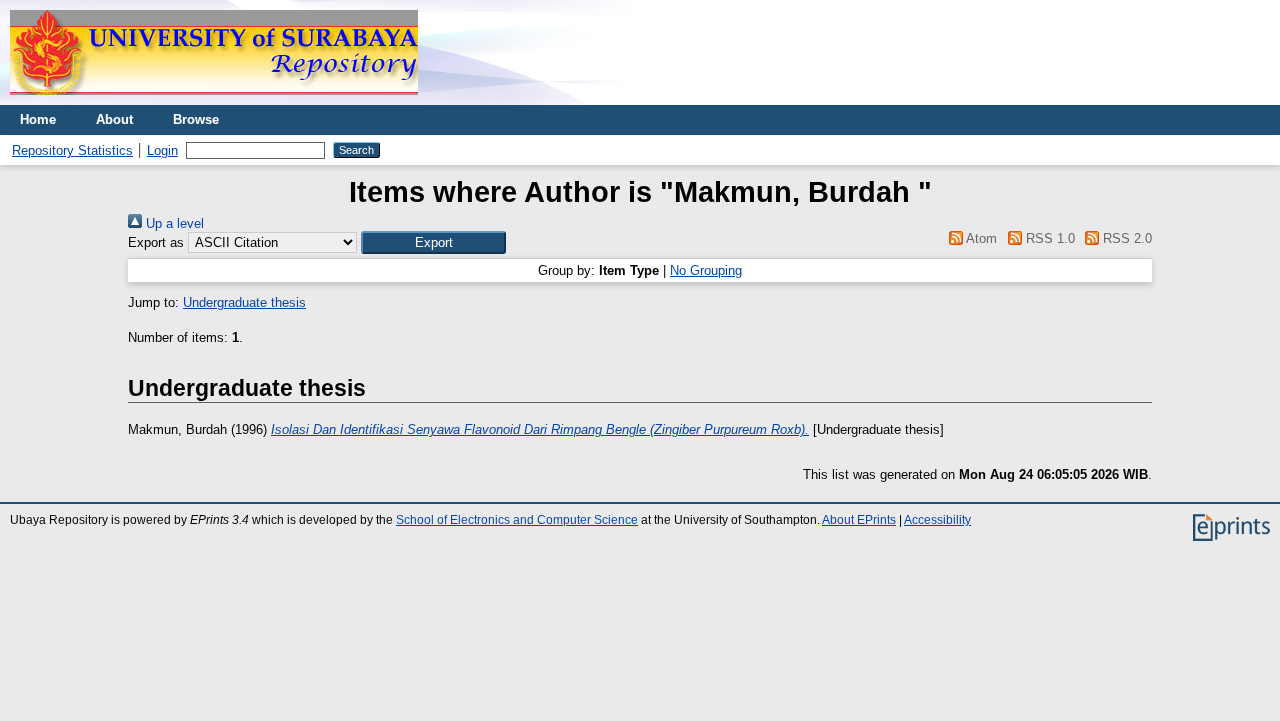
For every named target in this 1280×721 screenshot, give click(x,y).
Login (162, 150)
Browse (196, 119)
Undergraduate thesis (244, 302)
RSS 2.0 (1125, 238)
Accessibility (937, 520)
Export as (156, 242)
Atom (980, 238)
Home (38, 119)
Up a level (173, 223)
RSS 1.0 (1048, 238)
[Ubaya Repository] (214, 100)
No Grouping (706, 270)
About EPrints (859, 520)
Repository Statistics (72, 150)
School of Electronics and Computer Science (517, 520)
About (114, 119)
